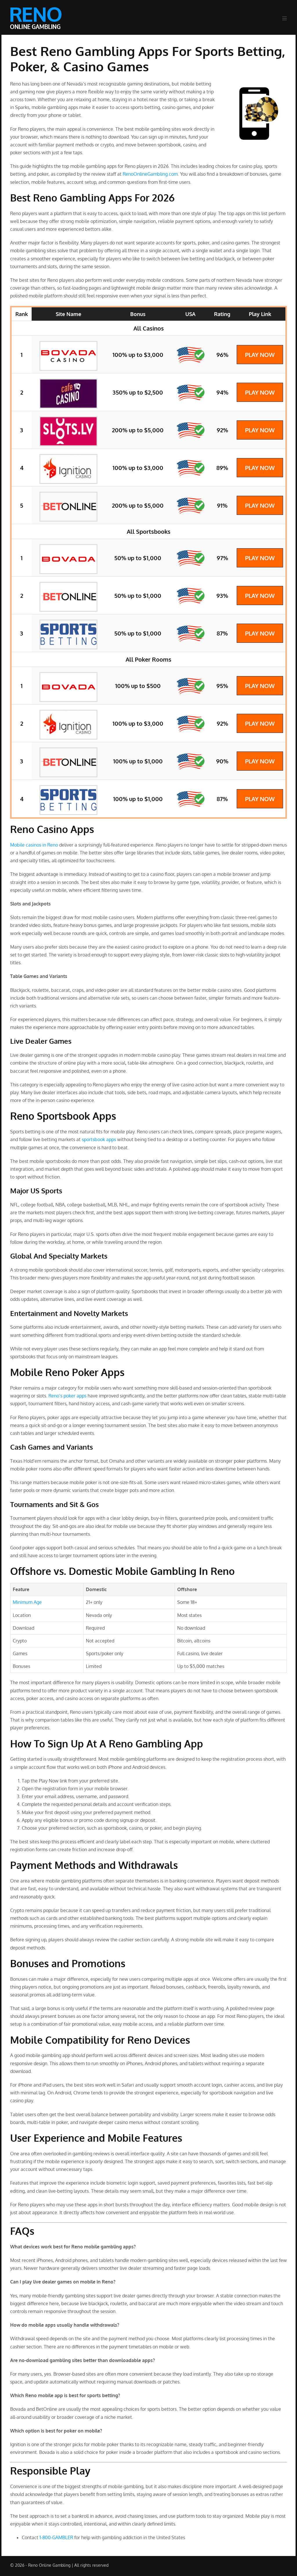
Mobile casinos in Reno (34, 845)
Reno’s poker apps (67, 1396)
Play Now (260, 355)
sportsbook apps (99, 1139)
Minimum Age (27, 1602)
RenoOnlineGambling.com (150, 174)
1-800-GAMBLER (56, 2537)
